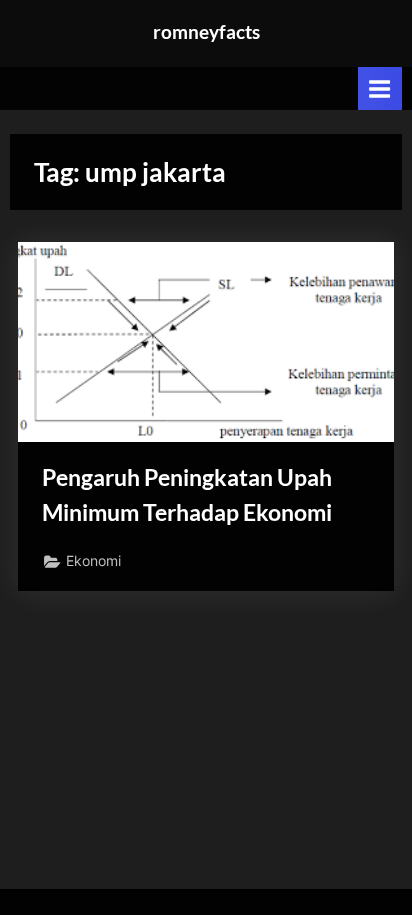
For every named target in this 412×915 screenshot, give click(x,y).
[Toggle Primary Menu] (380, 88)
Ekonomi (93, 561)
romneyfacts (206, 31)
